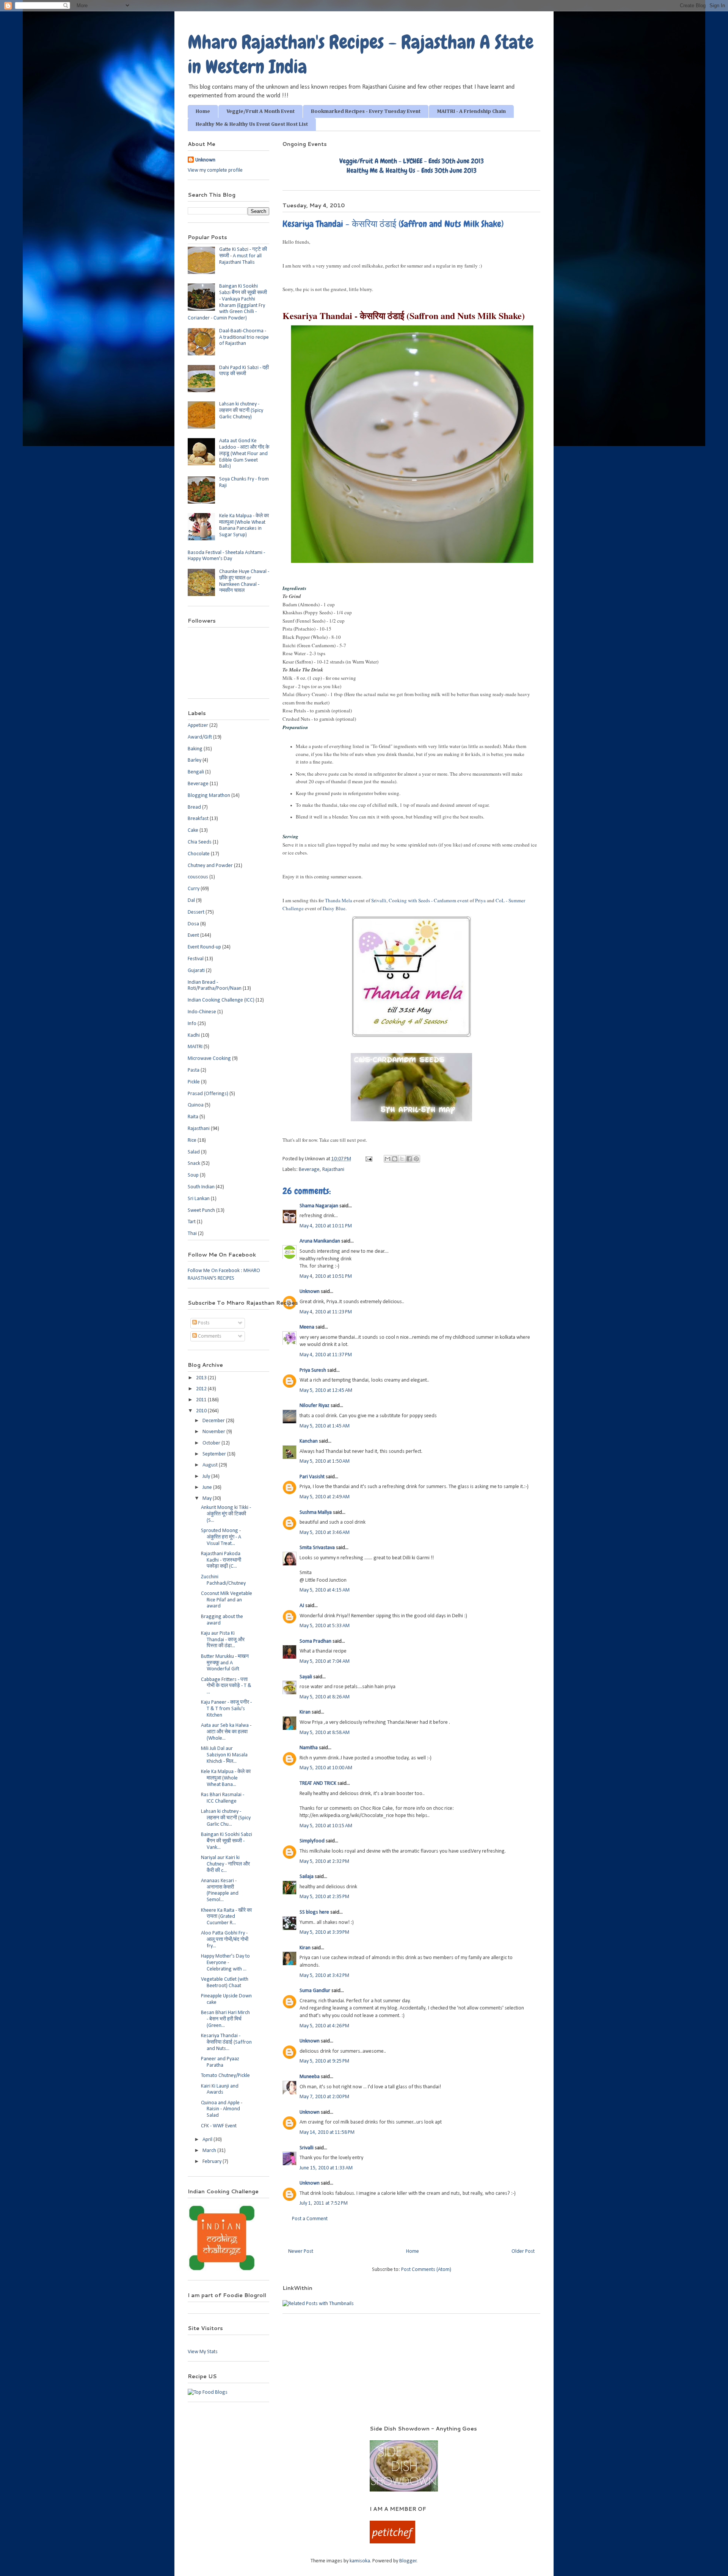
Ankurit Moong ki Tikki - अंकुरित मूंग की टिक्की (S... (226, 1514)
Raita (193, 1117)
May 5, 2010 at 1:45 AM (325, 1426)
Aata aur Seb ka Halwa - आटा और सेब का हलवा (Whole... (226, 1732)
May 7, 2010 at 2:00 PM (324, 2097)
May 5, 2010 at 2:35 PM (324, 1897)
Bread (194, 807)
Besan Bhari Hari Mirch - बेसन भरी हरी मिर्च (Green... (225, 2019)
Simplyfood (312, 1841)
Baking (195, 749)
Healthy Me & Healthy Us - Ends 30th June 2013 (412, 170)
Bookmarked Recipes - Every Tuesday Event (366, 111)
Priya (481, 900)
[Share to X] (402, 1159)
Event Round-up (204, 947)
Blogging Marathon (209, 796)
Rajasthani (333, 1170)
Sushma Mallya (316, 1513)
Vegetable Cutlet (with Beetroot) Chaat (225, 1983)
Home (203, 111)
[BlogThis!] (395, 1159)
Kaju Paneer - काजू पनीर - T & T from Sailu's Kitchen (226, 1709)
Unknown (310, 1292)
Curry (194, 889)
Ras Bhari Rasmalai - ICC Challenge (223, 1798)
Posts (203, 1323)
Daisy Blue (334, 908)
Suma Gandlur (315, 1991)
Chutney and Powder (210, 866)
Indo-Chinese (202, 1012)
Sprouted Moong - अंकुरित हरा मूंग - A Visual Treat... (221, 1537)
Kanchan (309, 1441)
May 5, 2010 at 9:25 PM (324, 2061)
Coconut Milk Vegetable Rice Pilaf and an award (227, 1600)
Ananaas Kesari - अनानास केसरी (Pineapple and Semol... (220, 1890)
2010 (202, 1411)
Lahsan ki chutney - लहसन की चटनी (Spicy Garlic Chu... (226, 1818)
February (213, 2162)
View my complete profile (215, 170)
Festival (196, 959)
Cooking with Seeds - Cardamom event (429, 900)
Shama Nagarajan (319, 1206)
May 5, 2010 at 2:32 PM (324, 1862)
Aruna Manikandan (320, 1241)
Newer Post (301, 2251)
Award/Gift (200, 737)
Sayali (306, 1677)
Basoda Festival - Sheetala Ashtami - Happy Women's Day (226, 556)
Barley (195, 760)
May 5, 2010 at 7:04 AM (325, 1661)
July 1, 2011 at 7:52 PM (324, 2203)
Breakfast (198, 819)
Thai (192, 1234)
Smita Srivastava (317, 1548)
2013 (202, 1378)
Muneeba (310, 2077)
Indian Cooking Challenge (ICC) (221, 1000)
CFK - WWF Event (219, 2126)
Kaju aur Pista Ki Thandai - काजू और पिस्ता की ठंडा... (223, 1640)
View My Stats (203, 2352)
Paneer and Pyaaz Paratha (220, 2062)
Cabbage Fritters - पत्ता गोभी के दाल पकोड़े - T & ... (226, 1686)
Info (192, 1024)
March (210, 2151)
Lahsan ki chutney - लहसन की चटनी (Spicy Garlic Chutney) (241, 411)
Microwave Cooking (209, 1059)
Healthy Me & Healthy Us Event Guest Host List (252, 124)
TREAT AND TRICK (318, 1783)
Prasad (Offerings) (208, 1094)
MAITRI (195, 1047)
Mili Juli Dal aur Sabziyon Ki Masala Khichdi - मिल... (224, 1755)
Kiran (305, 1712)
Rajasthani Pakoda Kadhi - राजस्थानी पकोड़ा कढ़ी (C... (221, 1560)
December (214, 1421)
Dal (191, 901)
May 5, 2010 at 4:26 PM (324, 2026)
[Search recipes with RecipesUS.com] (208, 2392)
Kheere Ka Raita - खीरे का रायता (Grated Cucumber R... (226, 1917)
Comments (209, 1336)
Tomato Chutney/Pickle (225, 2076)
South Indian (201, 1187)
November (214, 1432)
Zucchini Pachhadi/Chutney (223, 1580)
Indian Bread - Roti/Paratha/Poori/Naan (215, 986)
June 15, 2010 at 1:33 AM (326, 2168)
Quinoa (196, 1105)
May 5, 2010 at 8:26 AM (325, 1697)
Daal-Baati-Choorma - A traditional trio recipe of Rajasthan (244, 337)
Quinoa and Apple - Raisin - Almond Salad (222, 2109)
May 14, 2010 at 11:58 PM (327, 2132)
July (207, 1477)
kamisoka (360, 2561)
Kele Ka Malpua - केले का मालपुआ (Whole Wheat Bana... (226, 1778)
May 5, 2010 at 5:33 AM (325, 1626)
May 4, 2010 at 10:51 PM (326, 1276)
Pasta (194, 1070)
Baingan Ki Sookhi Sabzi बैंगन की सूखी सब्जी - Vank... (227, 1841)
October (212, 1443)
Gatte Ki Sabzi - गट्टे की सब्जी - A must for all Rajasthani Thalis (243, 256)
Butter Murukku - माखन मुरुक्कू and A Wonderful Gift (225, 1663)
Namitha (309, 1748)
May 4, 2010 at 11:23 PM (326, 1312)
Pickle (194, 1082)
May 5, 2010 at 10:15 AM (326, 1826)
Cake (193, 830)
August (211, 1465)
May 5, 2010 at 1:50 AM (325, 1461)
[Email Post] (368, 1159)
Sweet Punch (201, 1211)
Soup (193, 1175)
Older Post (523, 2251)
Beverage (309, 1170)
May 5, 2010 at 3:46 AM (325, 1533)
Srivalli (379, 900)
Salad (194, 1152)
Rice (192, 1140)
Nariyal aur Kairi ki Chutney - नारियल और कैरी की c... (225, 1864)
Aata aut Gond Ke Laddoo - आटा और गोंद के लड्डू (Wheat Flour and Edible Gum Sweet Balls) (244, 454)
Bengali (196, 772)
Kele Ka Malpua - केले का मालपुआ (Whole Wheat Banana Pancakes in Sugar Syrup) (244, 525)
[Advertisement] (269, 2436)
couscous (198, 877)
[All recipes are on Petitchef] (392, 2542)
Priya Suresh (313, 1370)
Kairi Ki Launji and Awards (220, 2089)
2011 (202, 1400)
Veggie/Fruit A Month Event (260, 111)
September (215, 1454)
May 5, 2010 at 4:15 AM (325, 1590)
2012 (202, 1389)
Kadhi (194, 1035)
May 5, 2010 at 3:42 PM (324, 1976)
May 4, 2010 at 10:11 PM (326, 1226)
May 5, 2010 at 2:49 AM (325, 1497)
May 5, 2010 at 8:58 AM (325, 1733)
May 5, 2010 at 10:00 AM (326, 1768)
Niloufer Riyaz (315, 1406)
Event (193, 935)
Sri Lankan (199, 1199)
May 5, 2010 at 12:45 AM (326, 1391)
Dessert (196, 912)
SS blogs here (314, 1912)
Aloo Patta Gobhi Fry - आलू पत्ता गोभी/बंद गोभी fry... (225, 1940)
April (208, 2140)
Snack (194, 1164)
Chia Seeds (200, 842)
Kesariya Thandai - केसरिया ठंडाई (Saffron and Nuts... (226, 2042)
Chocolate (199, 854)
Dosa (193, 924)
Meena (307, 1327)
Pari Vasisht (312, 1477)
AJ (302, 1606)
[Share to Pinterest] (416, 1159)
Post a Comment (310, 2219)
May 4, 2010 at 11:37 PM (326, 1355)
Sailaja (307, 1877)
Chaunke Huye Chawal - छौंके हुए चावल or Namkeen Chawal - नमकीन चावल (244, 581)
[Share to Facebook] (409, 1159)
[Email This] (388, 1159)
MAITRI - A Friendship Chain (471, 111)
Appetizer (198, 725)
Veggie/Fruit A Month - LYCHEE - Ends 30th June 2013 (412, 161)
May (208, 1498)
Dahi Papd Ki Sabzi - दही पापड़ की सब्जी (244, 371)
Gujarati (196, 971)
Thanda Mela (339, 900)
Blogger (408, 2561)
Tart (192, 1222)
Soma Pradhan (315, 1641)
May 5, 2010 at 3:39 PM (324, 1932)
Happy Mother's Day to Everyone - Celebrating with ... (225, 1963)
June (208, 1488)
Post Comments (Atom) (426, 2270)
